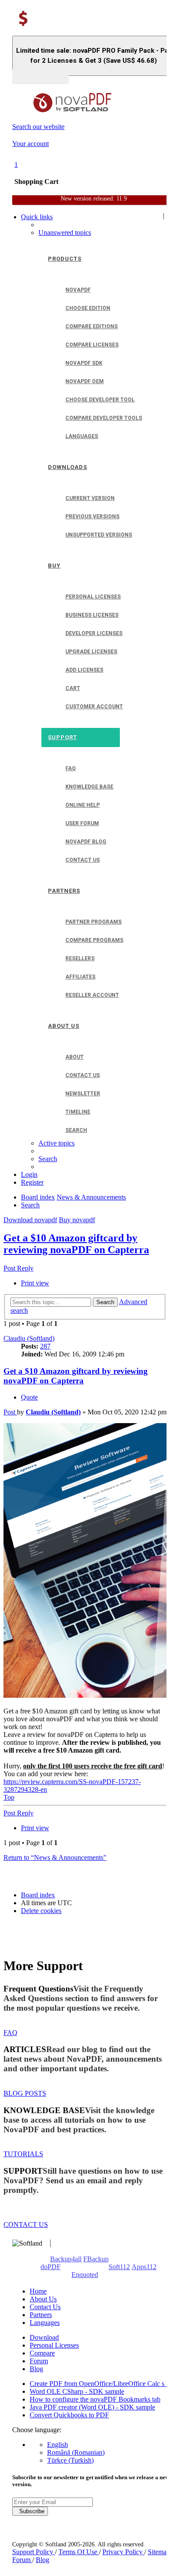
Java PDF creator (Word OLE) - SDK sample (92, 2407)
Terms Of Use (79, 2552)
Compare (42, 2353)
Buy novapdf (77, 1220)
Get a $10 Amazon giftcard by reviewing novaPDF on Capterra (76, 1244)
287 (45, 1346)
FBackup (96, 2259)
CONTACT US (26, 2224)
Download (44, 2337)
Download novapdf (30, 1220)
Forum (39, 2361)
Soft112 (119, 2267)
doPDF (51, 2267)
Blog (36, 2369)
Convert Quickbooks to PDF (69, 2415)
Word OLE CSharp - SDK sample (77, 2391)
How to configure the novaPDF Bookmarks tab (95, 2399)
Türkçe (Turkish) (70, 2460)
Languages (45, 2323)
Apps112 (144, 2267)
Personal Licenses (54, 2345)
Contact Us (45, 2307)
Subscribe (30, 2511)
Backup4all (66, 2259)
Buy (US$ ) (41, 77)
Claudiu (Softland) (29, 1338)
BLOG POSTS (25, 2093)
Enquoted (85, 2275)
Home (38, 2291)
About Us (43, 2299)
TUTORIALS (23, 2154)
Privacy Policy (123, 2552)
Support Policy (34, 2552)
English (58, 2445)
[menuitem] (65, 233)
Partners (41, 2315)
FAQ (10, 2033)
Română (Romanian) (76, 2452)
